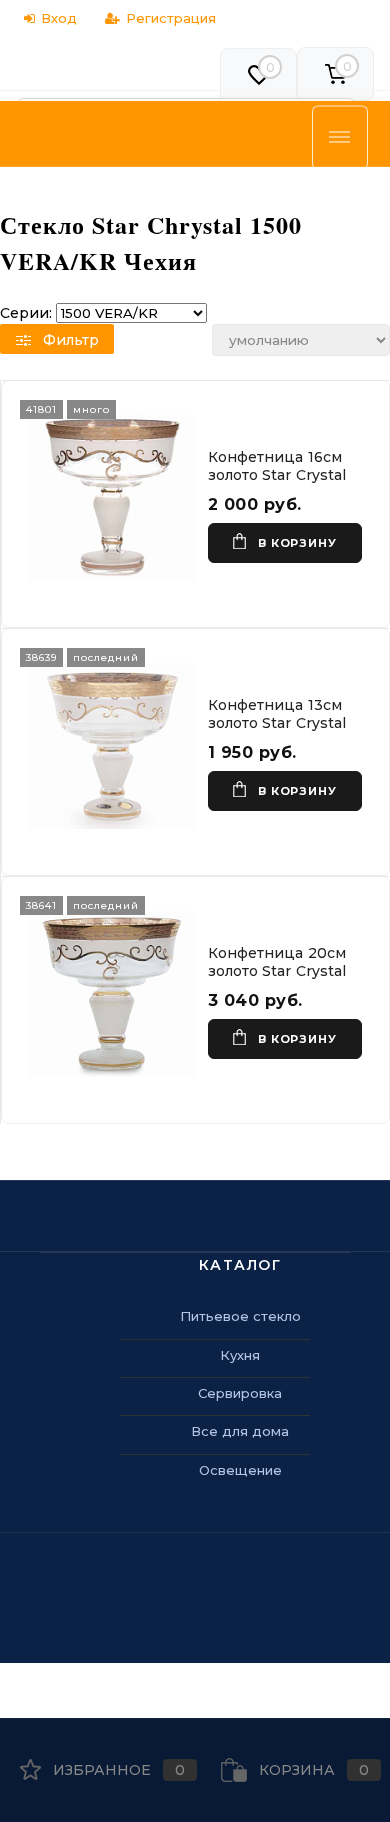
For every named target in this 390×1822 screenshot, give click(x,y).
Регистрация (171, 18)
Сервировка (240, 1393)
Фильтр (71, 340)
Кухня (240, 1355)
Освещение (240, 1470)
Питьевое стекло (240, 1316)
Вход (59, 18)
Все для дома (240, 1431)
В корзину (297, 543)
